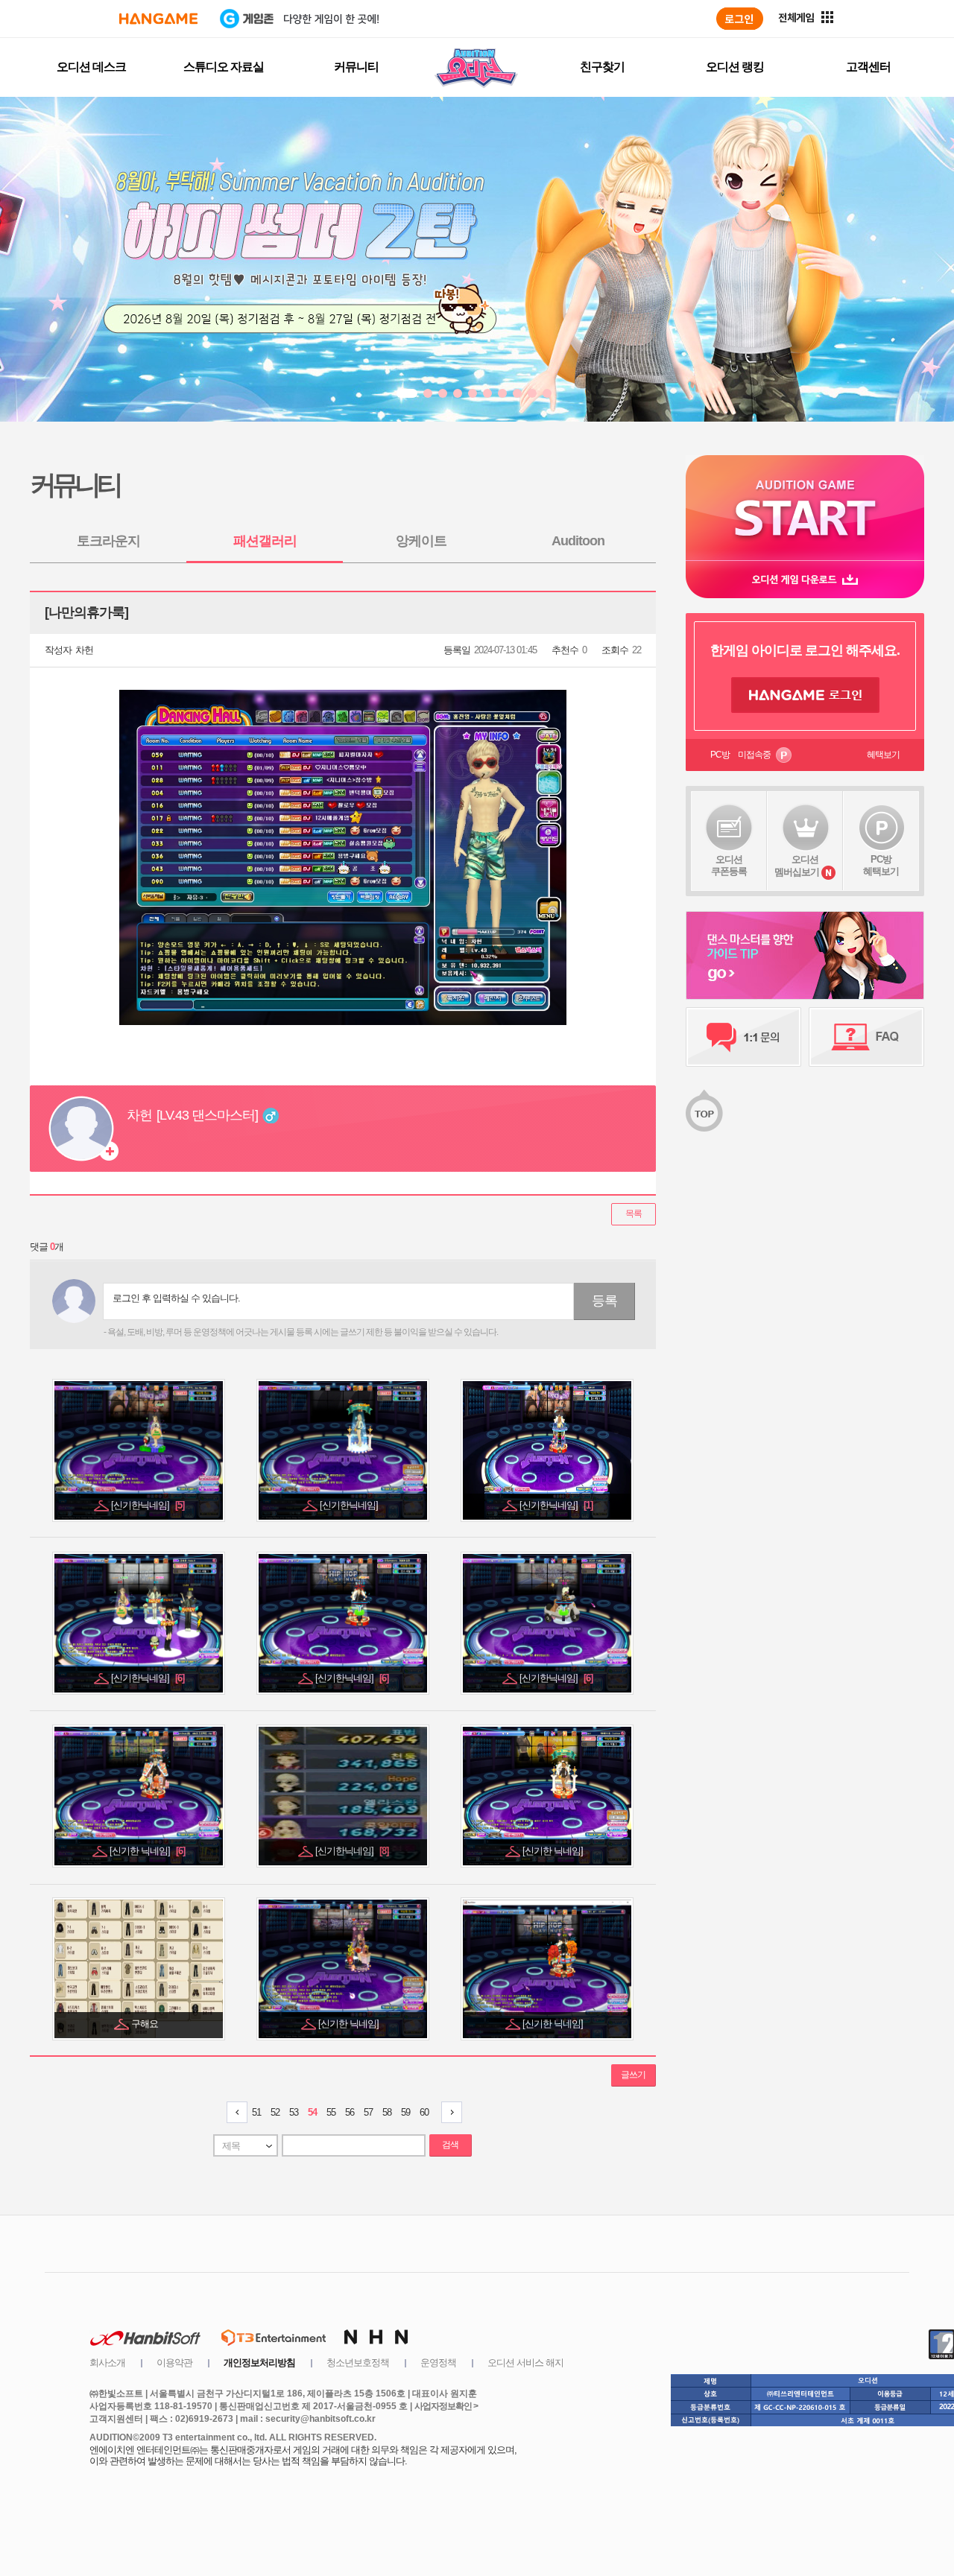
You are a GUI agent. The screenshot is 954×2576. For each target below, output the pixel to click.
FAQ (866, 1037)
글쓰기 (633, 2075)
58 (387, 2112)
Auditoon (578, 541)
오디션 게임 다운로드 (805, 579)
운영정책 (438, 2363)
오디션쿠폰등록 (729, 865)
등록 (604, 1301)
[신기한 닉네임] (147, 1851)
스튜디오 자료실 (224, 67)
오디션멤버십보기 (797, 866)
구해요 (146, 2024)
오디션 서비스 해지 (525, 2363)
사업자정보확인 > (446, 2406)
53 (294, 2112)
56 (350, 2112)
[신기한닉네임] (148, 1505)
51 (256, 2112)
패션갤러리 (265, 541)
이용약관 (174, 2363)
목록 (634, 1214)
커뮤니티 (356, 67)
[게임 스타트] (805, 508)
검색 (450, 2145)
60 (424, 2112)
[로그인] (740, 19)
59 (405, 2112)
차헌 (84, 650)
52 (275, 2112)
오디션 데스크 (91, 67)
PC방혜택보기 (881, 865)
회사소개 (107, 2363)
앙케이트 (421, 541)
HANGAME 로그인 (805, 695)
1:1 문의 (743, 1037)
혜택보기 (883, 755)
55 (331, 2112)
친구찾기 (602, 67)
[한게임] (158, 19)
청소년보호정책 (358, 2363)
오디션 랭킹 (735, 67)
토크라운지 (108, 541)
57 (368, 2112)
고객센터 (868, 67)
